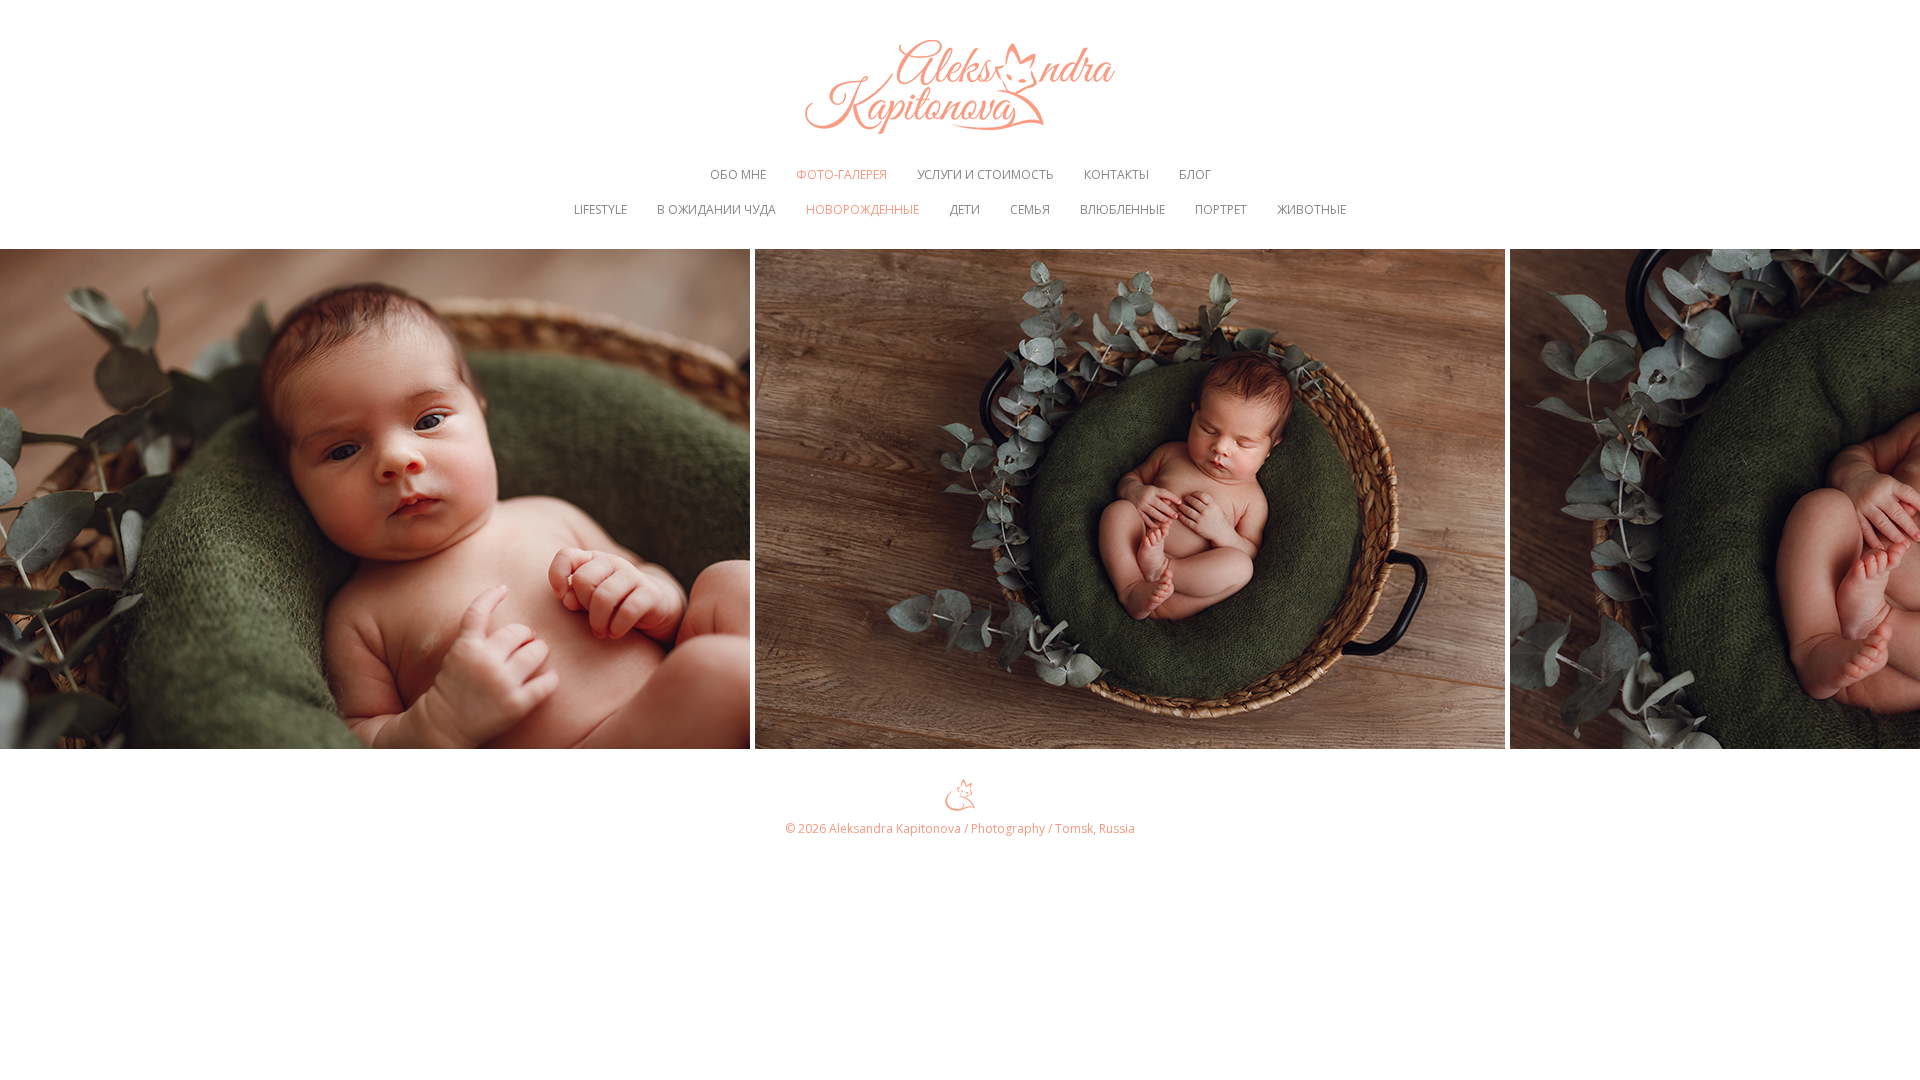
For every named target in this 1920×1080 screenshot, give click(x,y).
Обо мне (738, 175)
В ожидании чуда (716, 210)
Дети (964, 210)
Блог (1195, 175)
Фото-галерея (841, 175)
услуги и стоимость (985, 175)
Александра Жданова (960, 87)
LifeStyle (600, 210)
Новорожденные (862, 210)
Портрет (1221, 210)
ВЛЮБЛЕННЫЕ (1122, 210)
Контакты (1116, 175)
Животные (1311, 210)
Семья (1030, 210)
